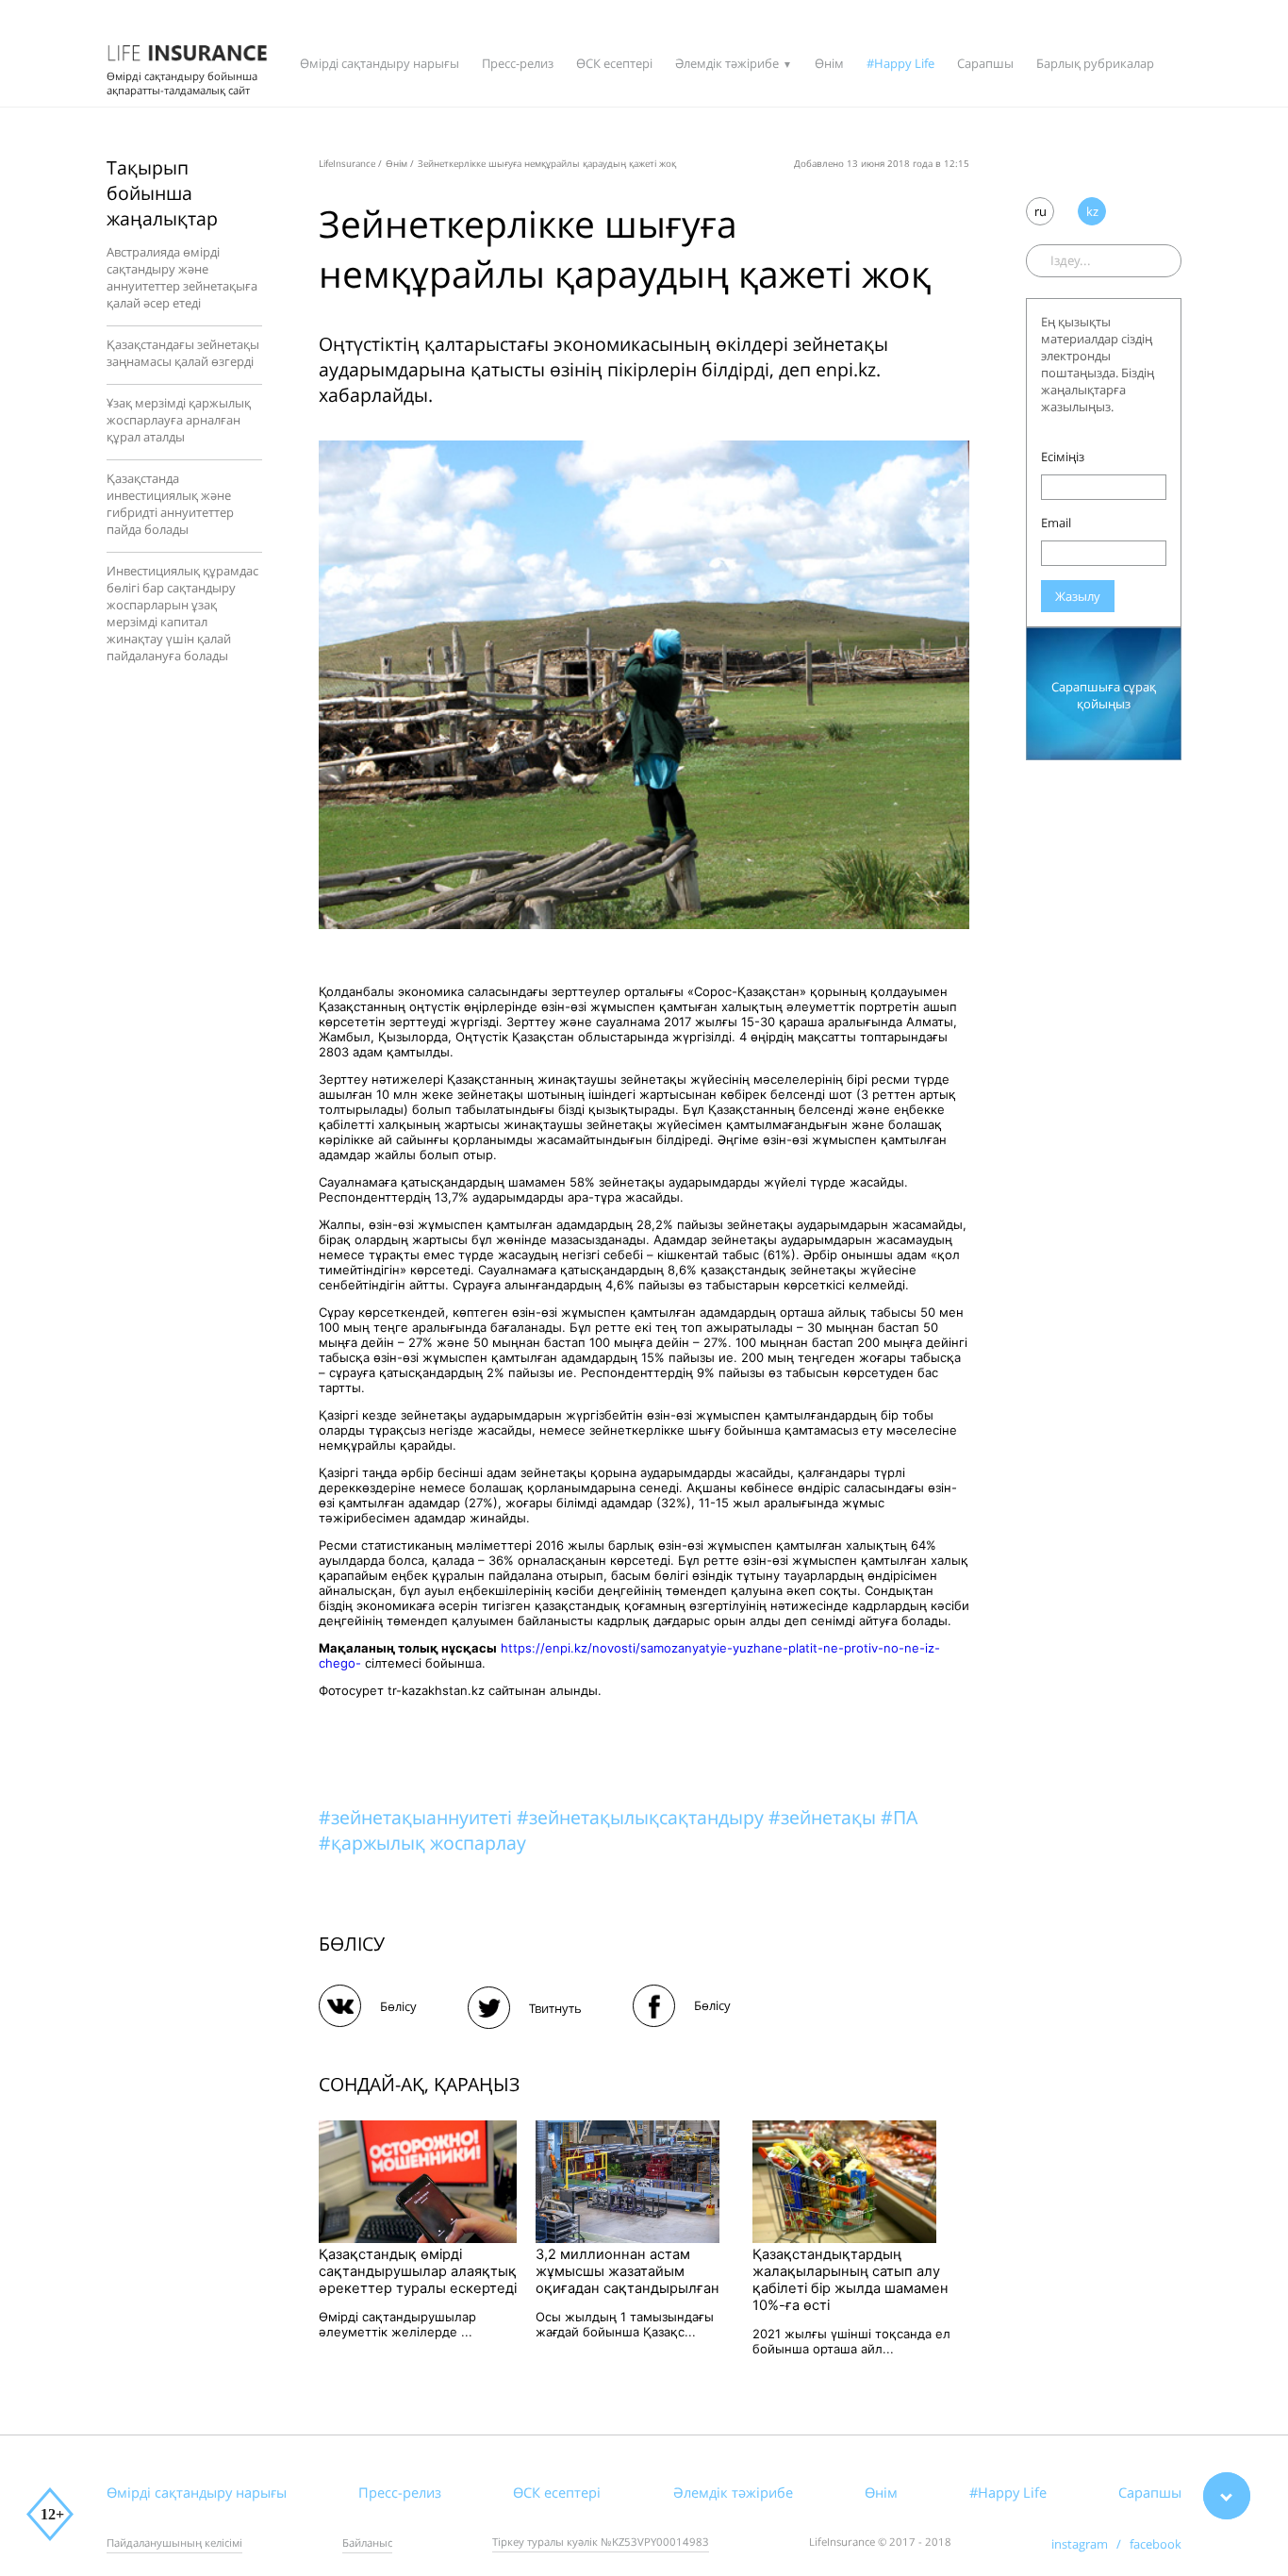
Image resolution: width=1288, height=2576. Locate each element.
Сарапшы (985, 63)
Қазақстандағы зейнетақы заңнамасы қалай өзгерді (183, 353)
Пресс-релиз (518, 63)
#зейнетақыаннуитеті (418, 1817)
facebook (1156, 2544)
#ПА (899, 1817)
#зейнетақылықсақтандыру (643, 1817)
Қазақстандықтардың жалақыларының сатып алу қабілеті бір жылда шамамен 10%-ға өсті (850, 2280)
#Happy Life (900, 63)
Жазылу (1078, 596)
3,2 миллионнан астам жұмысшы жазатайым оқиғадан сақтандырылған (627, 2271)
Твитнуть (555, 2008)
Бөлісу (398, 2006)
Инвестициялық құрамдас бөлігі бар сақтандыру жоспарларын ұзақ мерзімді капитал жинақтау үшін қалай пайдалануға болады (182, 613)
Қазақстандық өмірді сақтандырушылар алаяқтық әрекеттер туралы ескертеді (418, 2271)
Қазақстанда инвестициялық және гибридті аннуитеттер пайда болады (170, 504)
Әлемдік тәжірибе (727, 63)
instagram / (1090, 2544)
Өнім (829, 63)
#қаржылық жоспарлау (422, 1843)
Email (1056, 523)
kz (1092, 211)
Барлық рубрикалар (1095, 63)
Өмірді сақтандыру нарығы (380, 63)
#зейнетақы (825, 1817)
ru (1040, 211)
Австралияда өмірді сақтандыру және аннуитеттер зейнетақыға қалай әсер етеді (182, 277)
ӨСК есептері (614, 63)
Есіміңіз (1063, 457)
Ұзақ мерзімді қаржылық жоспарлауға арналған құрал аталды (179, 420)
